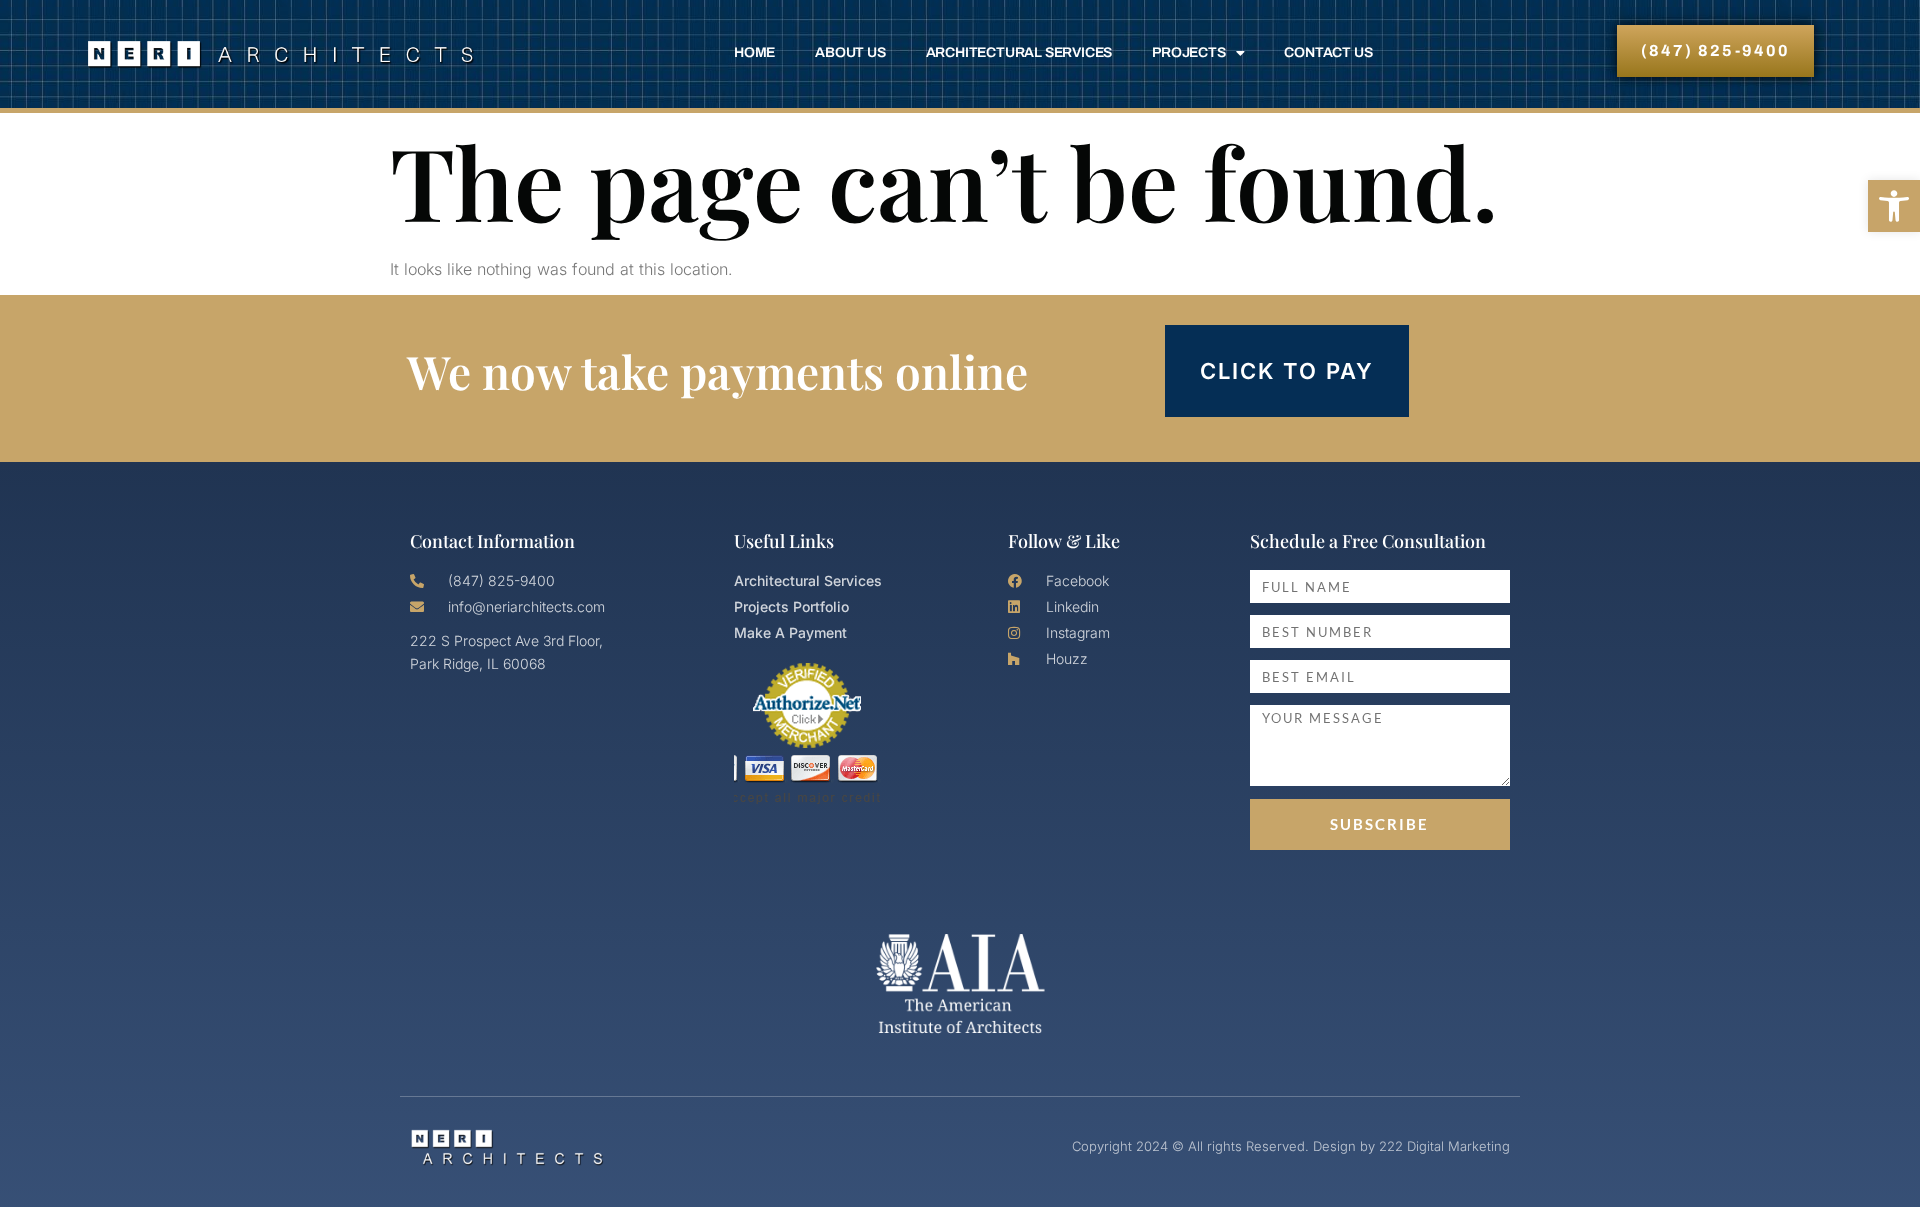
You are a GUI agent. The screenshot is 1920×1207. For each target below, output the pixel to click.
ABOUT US (850, 52)
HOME (754, 52)
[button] (1894, 206)
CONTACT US (1328, 52)
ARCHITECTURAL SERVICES (1019, 52)
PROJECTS (1188, 52)
